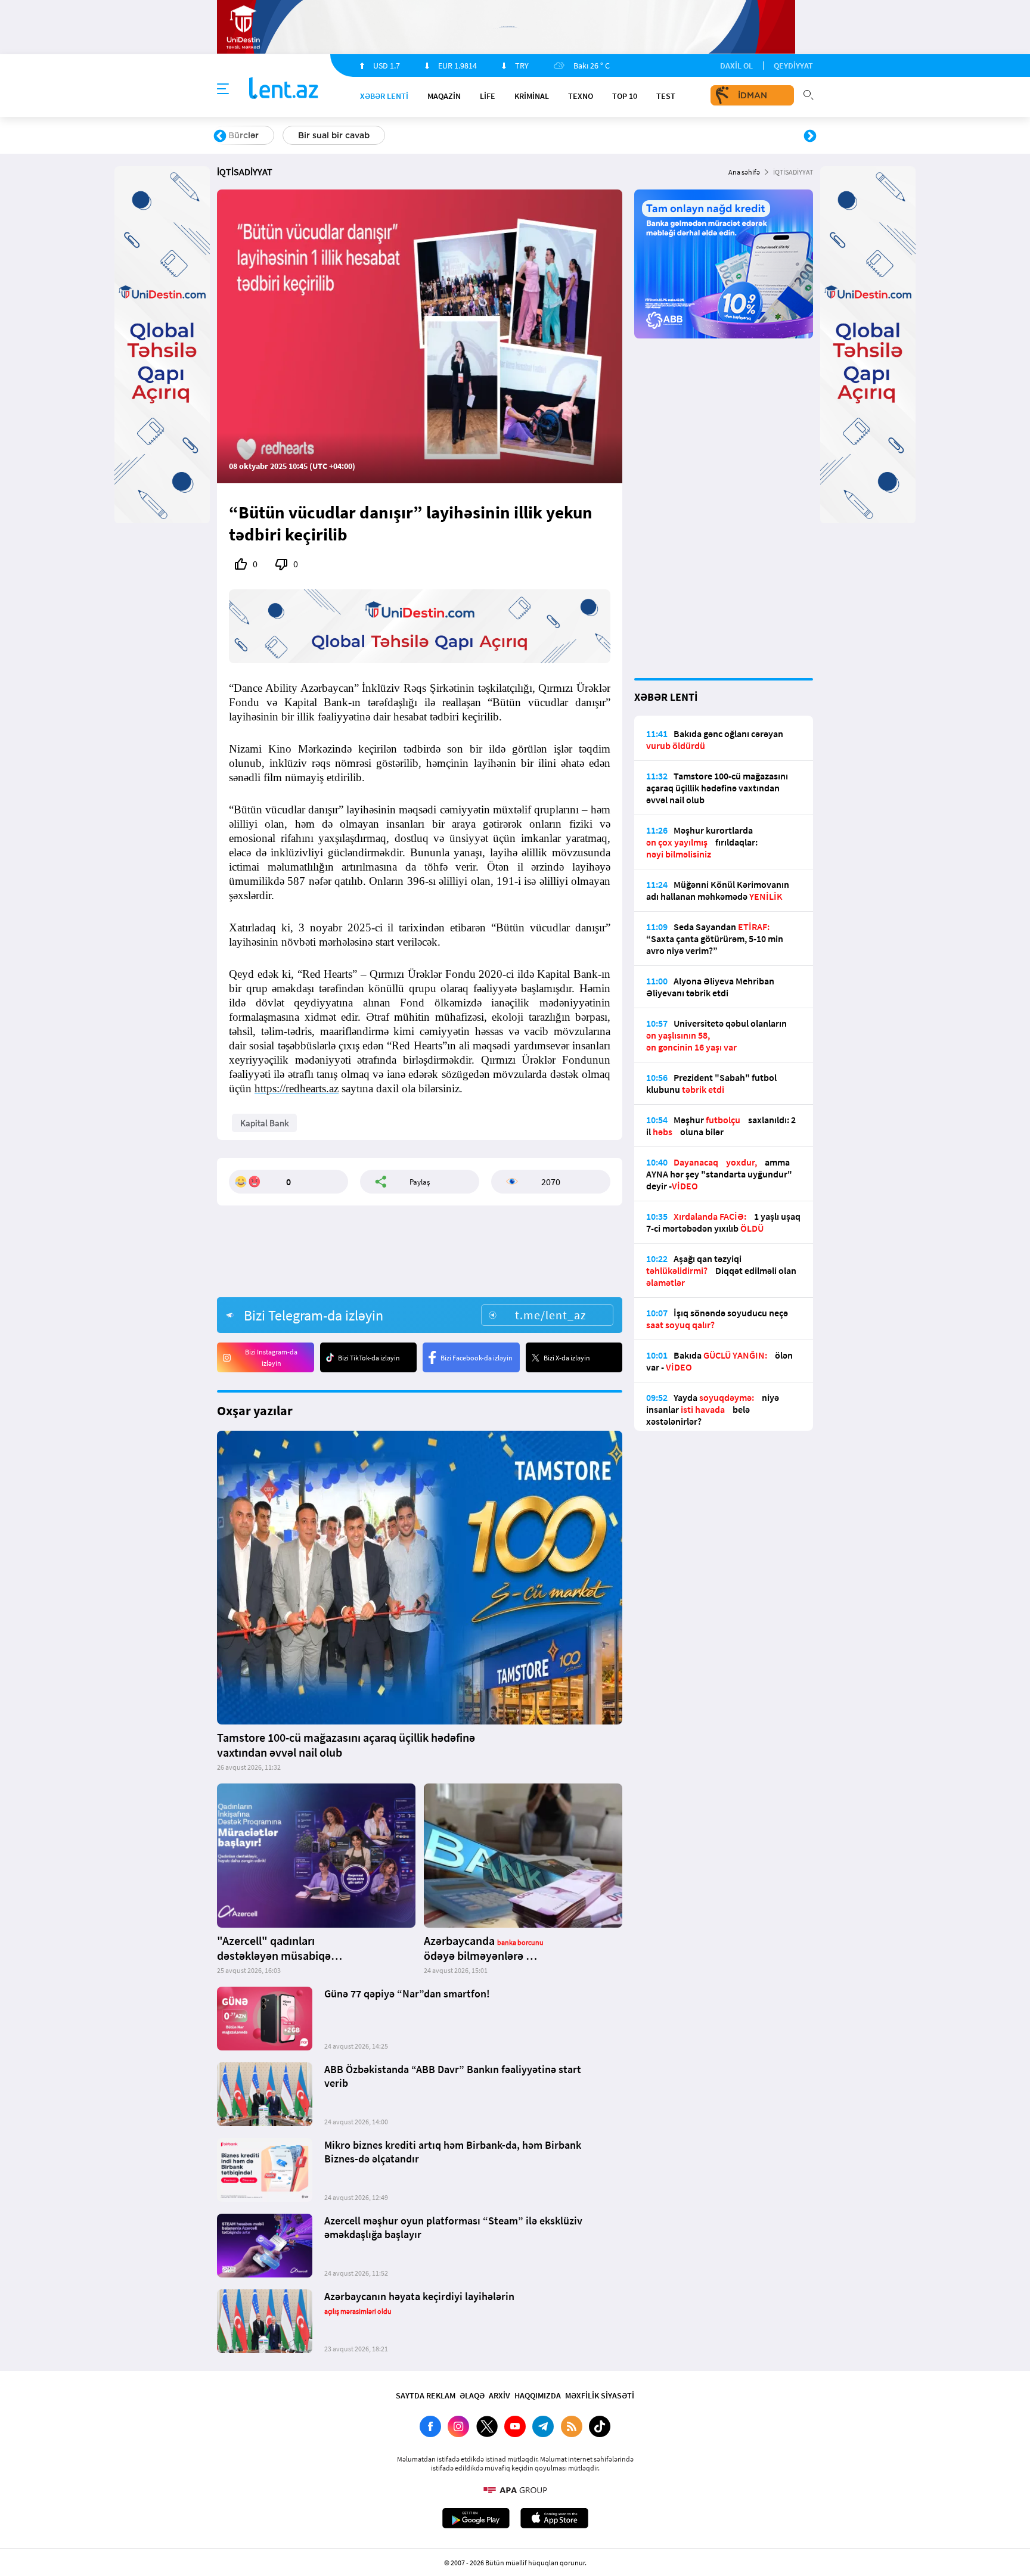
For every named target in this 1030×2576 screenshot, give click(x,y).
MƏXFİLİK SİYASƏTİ (600, 2395)
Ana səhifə (744, 172)
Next (810, 136)
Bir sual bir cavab (334, 135)
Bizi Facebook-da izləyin (477, 1358)
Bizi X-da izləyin (567, 1358)
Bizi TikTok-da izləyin (369, 1358)
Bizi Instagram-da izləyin (271, 1357)
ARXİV (500, 2395)
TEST (666, 96)
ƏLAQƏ (472, 2395)
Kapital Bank (264, 1123)
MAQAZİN (444, 96)
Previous (220, 136)
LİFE (488, 96)
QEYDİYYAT (793, 66)
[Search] (808, 94)
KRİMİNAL (532, 96)
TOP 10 (625, 96)
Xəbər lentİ (384, 96)
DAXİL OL (736, 66)
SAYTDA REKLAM (426, 2395)
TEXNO (581, 96)
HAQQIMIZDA (538, 2395)
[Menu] (223, 89)
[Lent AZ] (284, 89)
